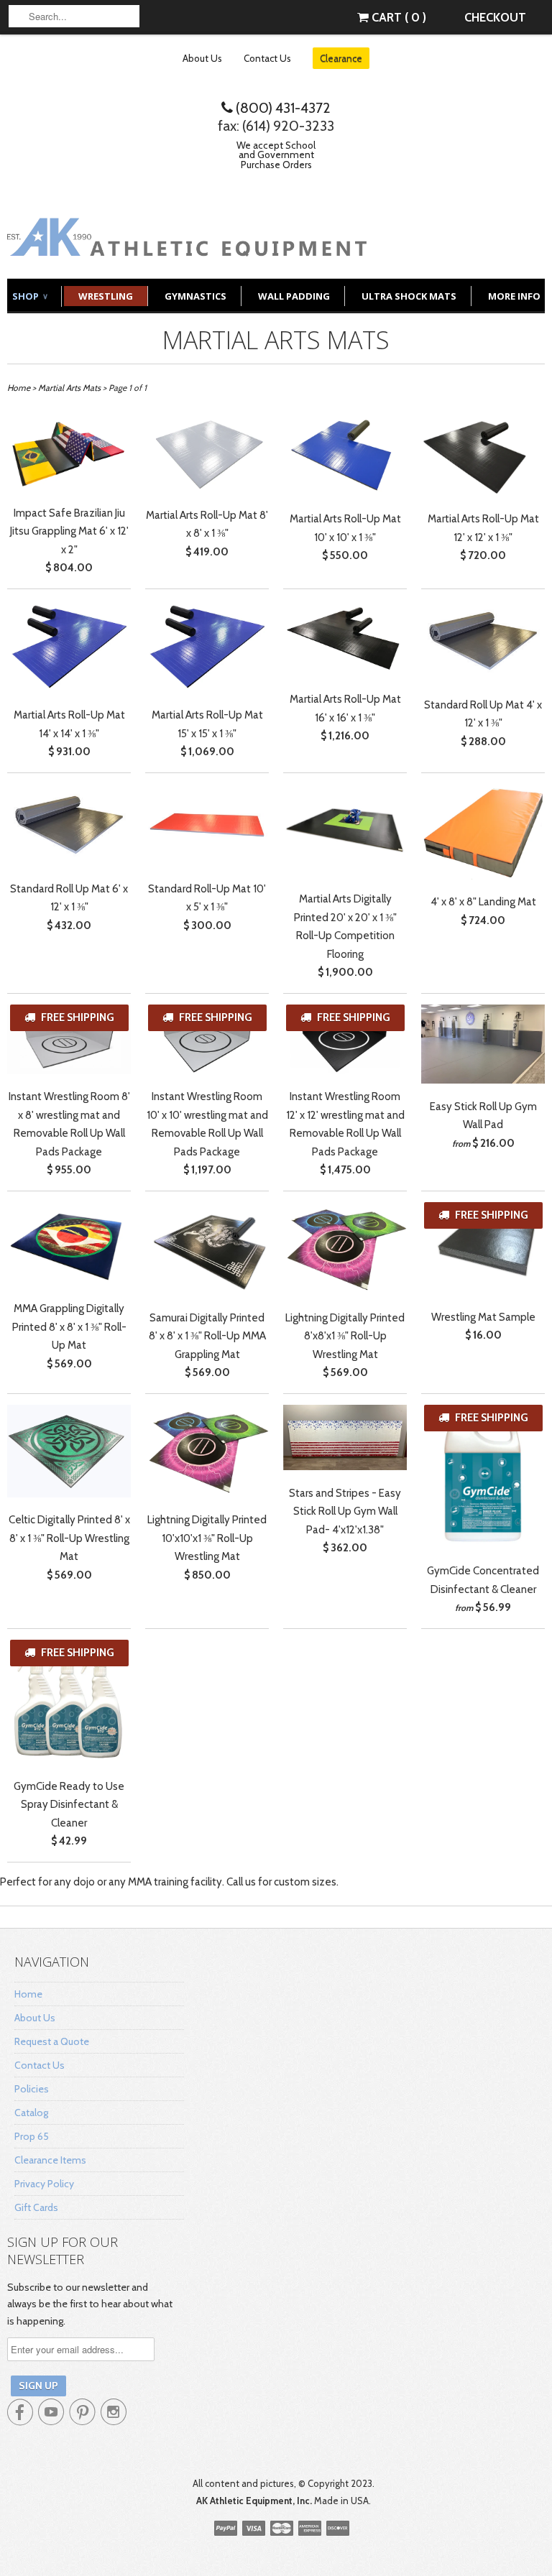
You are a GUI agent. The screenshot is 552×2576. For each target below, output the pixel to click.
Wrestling (106, 296)
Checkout (495, 17)
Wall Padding (294, 296)
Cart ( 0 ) (397, 17)
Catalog (31, 2113)
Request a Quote (52, 2041)
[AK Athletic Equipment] (187, 245)
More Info (514, 296)
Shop (29, 296)
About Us (202, 58)
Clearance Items (50, 2160)
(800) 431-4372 (282, 108)
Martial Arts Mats (276, 340)
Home (28, 1994)
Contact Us (267, 58)
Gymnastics (195, 296)
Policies (32, 2089)
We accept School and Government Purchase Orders (276, 155)
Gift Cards (36, 2207)
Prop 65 (32, 2136)
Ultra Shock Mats (409, 296)
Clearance (341, 58)
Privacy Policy (44, 2184)
